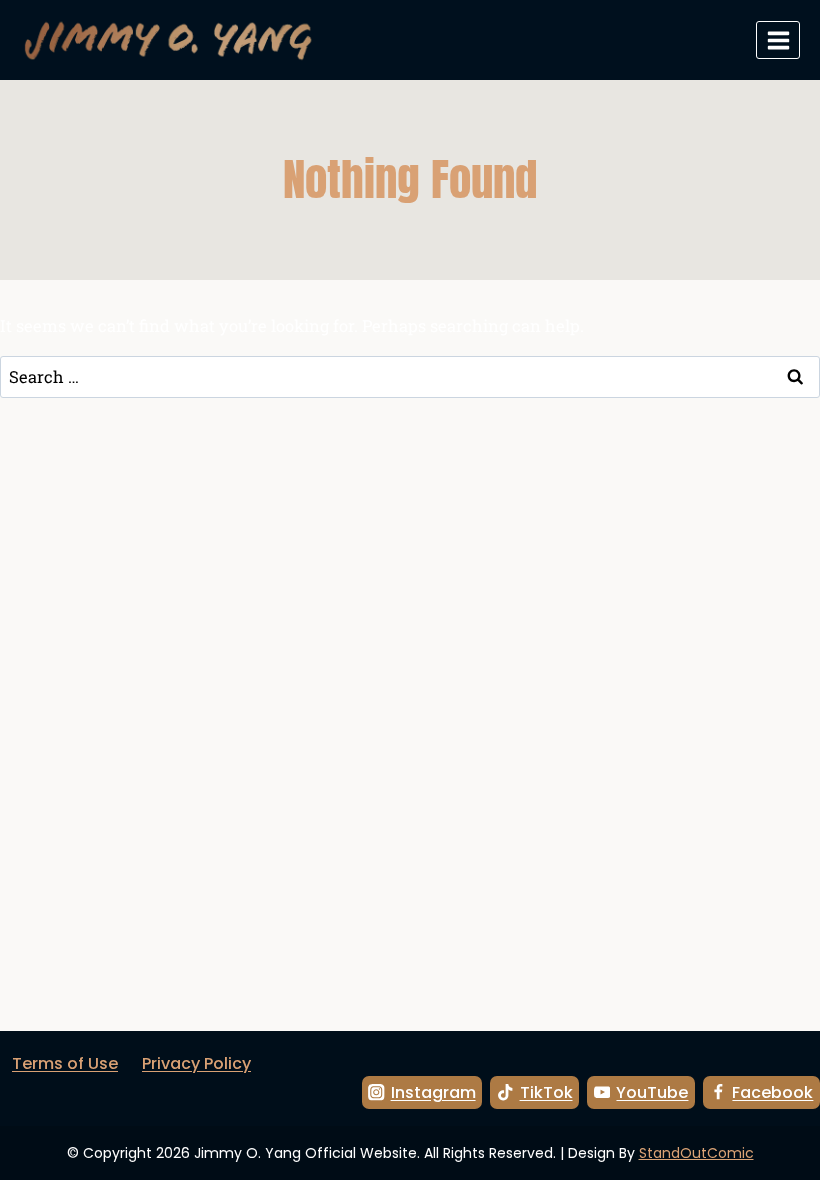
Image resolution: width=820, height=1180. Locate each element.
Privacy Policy (196, 1063)
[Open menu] (778, 40)
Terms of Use (65, 1063)
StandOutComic (696, 1153)
